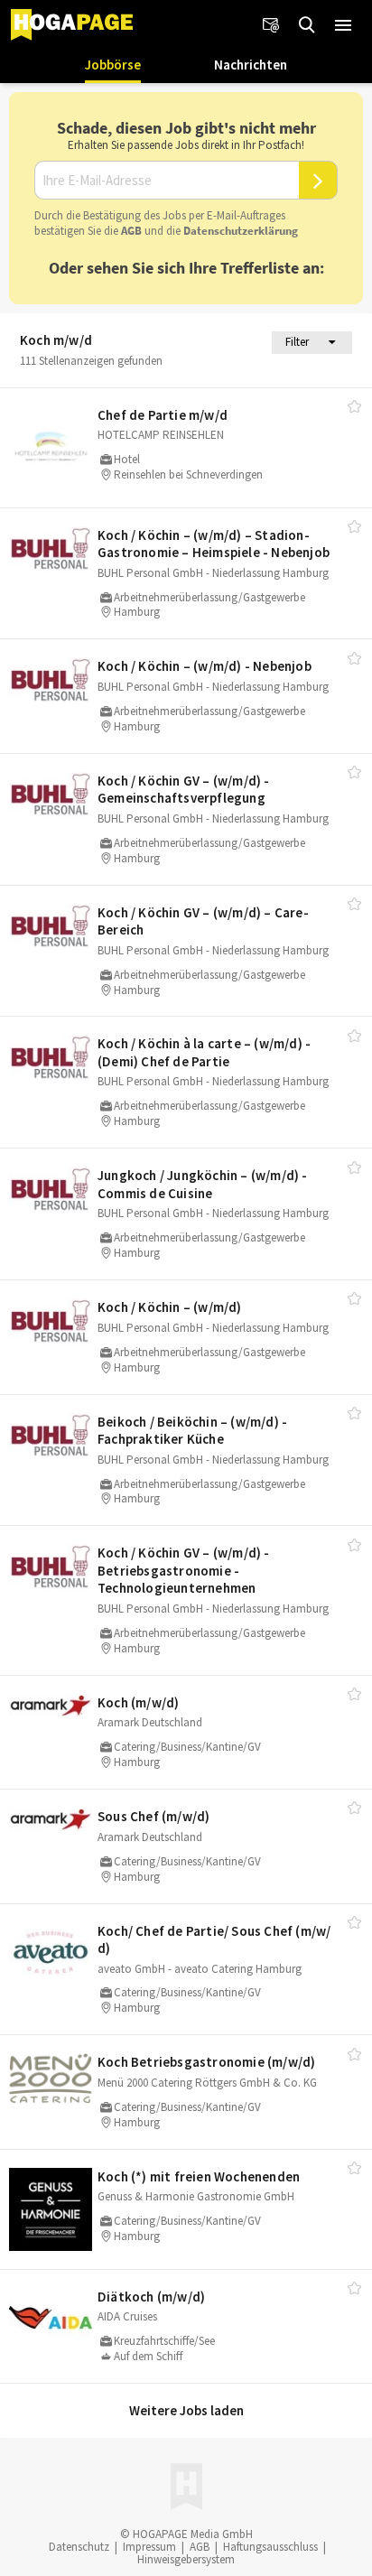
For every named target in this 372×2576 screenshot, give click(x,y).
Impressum (149, 2547)
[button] (343, 25)
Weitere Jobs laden (186, 2410)
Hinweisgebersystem (186, 2559)
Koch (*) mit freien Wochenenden (199, 2176)
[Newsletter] (271, 25)
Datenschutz (79, 2547)
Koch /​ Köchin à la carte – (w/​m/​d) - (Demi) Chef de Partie (204, 1052)
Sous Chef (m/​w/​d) (153, 1816)
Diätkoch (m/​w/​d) (151, 2297)
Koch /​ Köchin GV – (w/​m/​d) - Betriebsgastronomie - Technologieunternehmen (184, 1570)
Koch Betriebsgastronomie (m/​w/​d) (206, 2062)
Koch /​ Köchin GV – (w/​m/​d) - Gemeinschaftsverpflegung (184, 790)
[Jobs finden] (307, 25)
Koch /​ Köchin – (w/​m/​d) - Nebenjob (205, 666)
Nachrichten (251, 65)
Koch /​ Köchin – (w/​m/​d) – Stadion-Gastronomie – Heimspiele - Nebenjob (214, 544)
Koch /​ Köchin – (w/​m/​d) (170, 1307)
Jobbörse (113, 65)
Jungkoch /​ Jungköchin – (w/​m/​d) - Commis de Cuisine (203, 1184)
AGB (131, 231)
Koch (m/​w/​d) (138, 1702)
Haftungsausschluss (270, 2547)
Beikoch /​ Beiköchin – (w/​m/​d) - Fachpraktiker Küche (192, 1431)
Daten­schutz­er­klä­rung (241, 231)
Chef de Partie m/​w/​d (163, 415)
